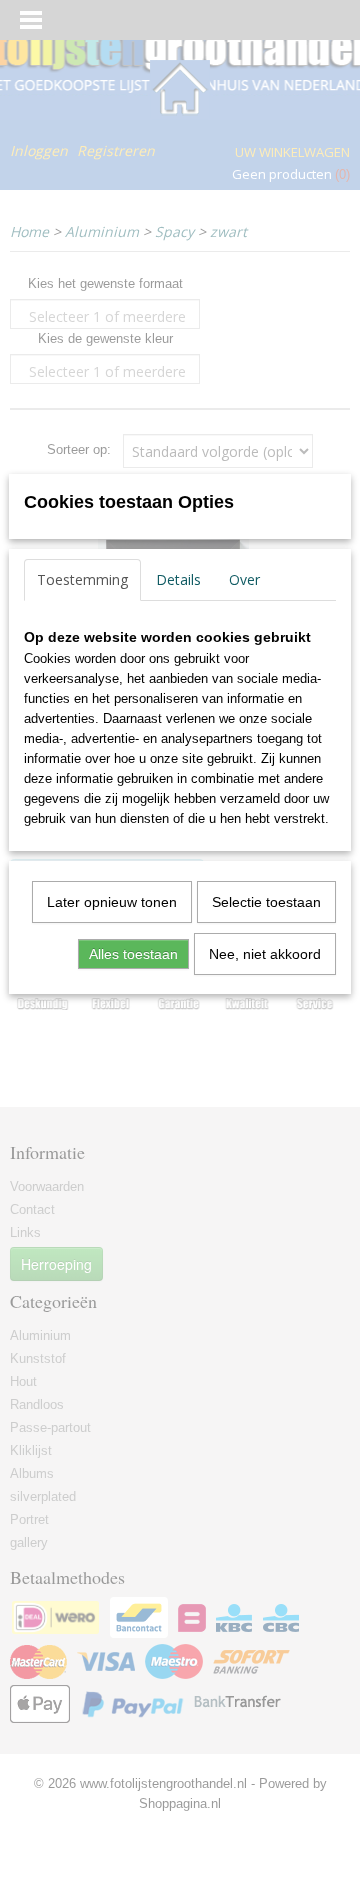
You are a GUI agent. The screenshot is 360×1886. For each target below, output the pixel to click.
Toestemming (82, 579)
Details (178, 579)
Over (244, 579)
